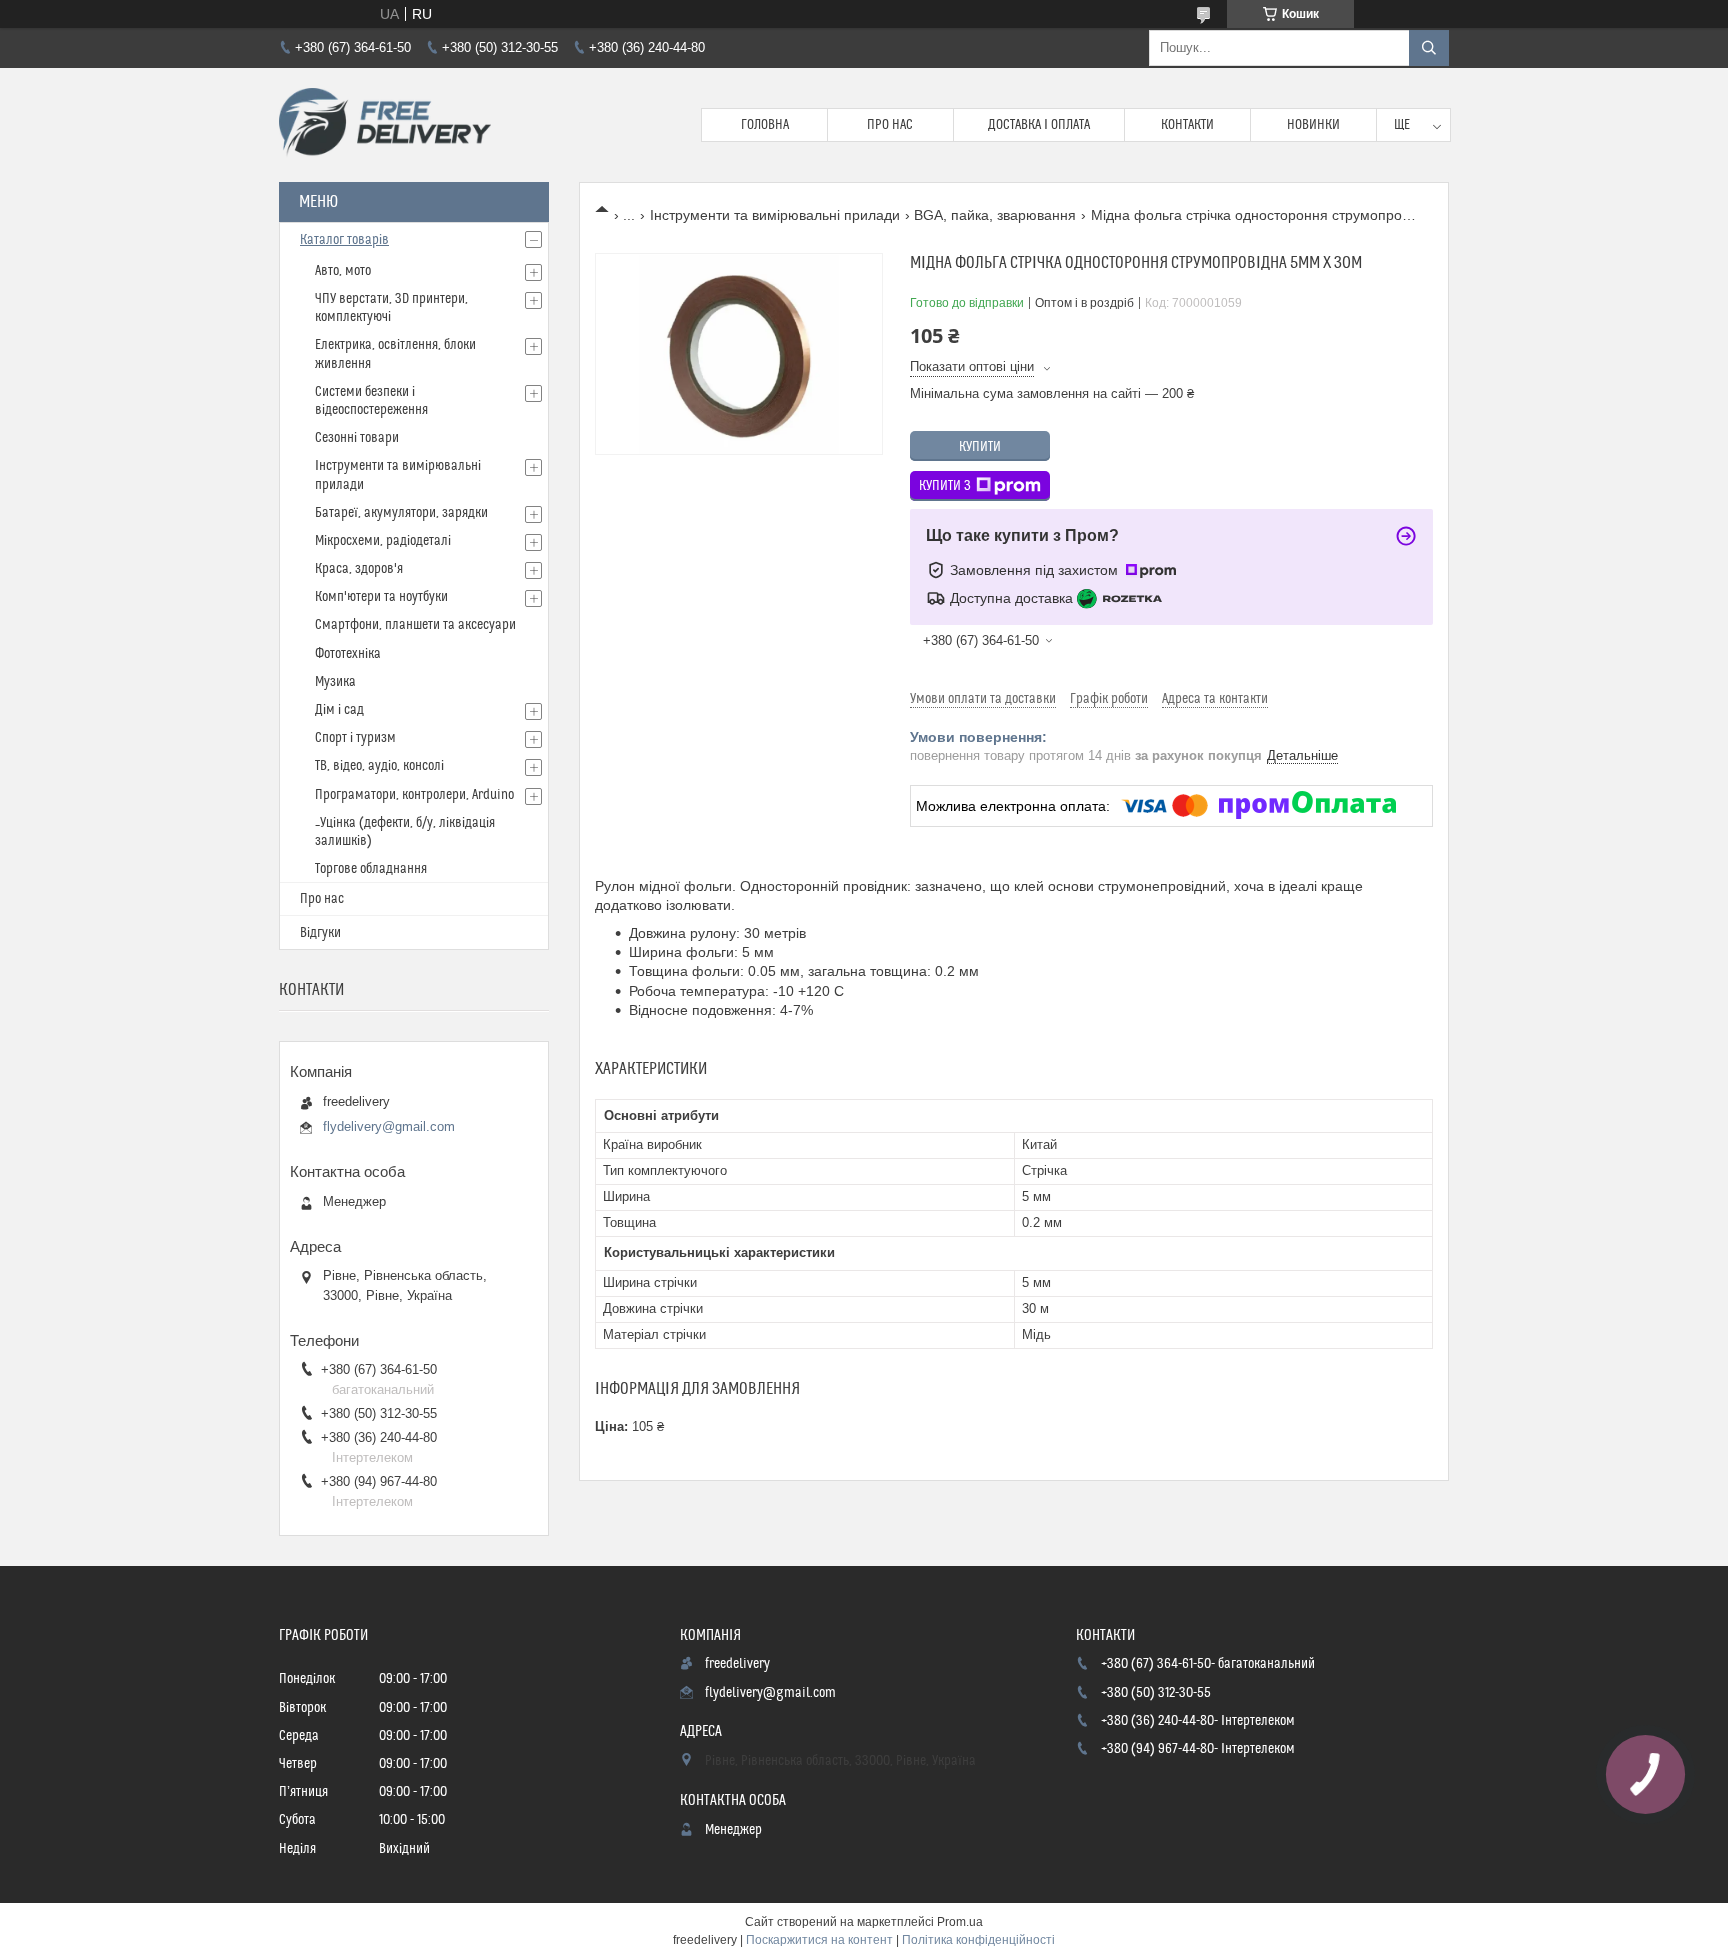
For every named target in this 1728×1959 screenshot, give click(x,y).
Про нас (890, 125)
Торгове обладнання (371, 869)
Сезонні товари (357, 438)
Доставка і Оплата (1039, 125)
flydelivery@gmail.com (389, 1126)
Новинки (1313, 125)
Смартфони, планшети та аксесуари (415, 625)
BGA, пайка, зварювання (995, 215)
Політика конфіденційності (978, 1940)
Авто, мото (343, 271)
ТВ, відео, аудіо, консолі (379, 766)
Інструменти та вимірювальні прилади (775, 215)
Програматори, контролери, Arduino (414, 795)
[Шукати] (1429, 48)
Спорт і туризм (355, 738)
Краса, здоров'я (359, 569)
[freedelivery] (385, 125)
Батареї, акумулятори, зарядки (401, 513)
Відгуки (320, 933)
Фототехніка (348, 654)
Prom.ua (960, 1922)
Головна (765, 125)
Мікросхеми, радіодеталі (383, 541)
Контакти (1187, 125)
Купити (980, 447)
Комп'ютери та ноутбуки (381, 597)
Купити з (945, 486)
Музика (335, 682)
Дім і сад (339, 710)
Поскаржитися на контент (819, 1940)
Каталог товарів (344, 240)
